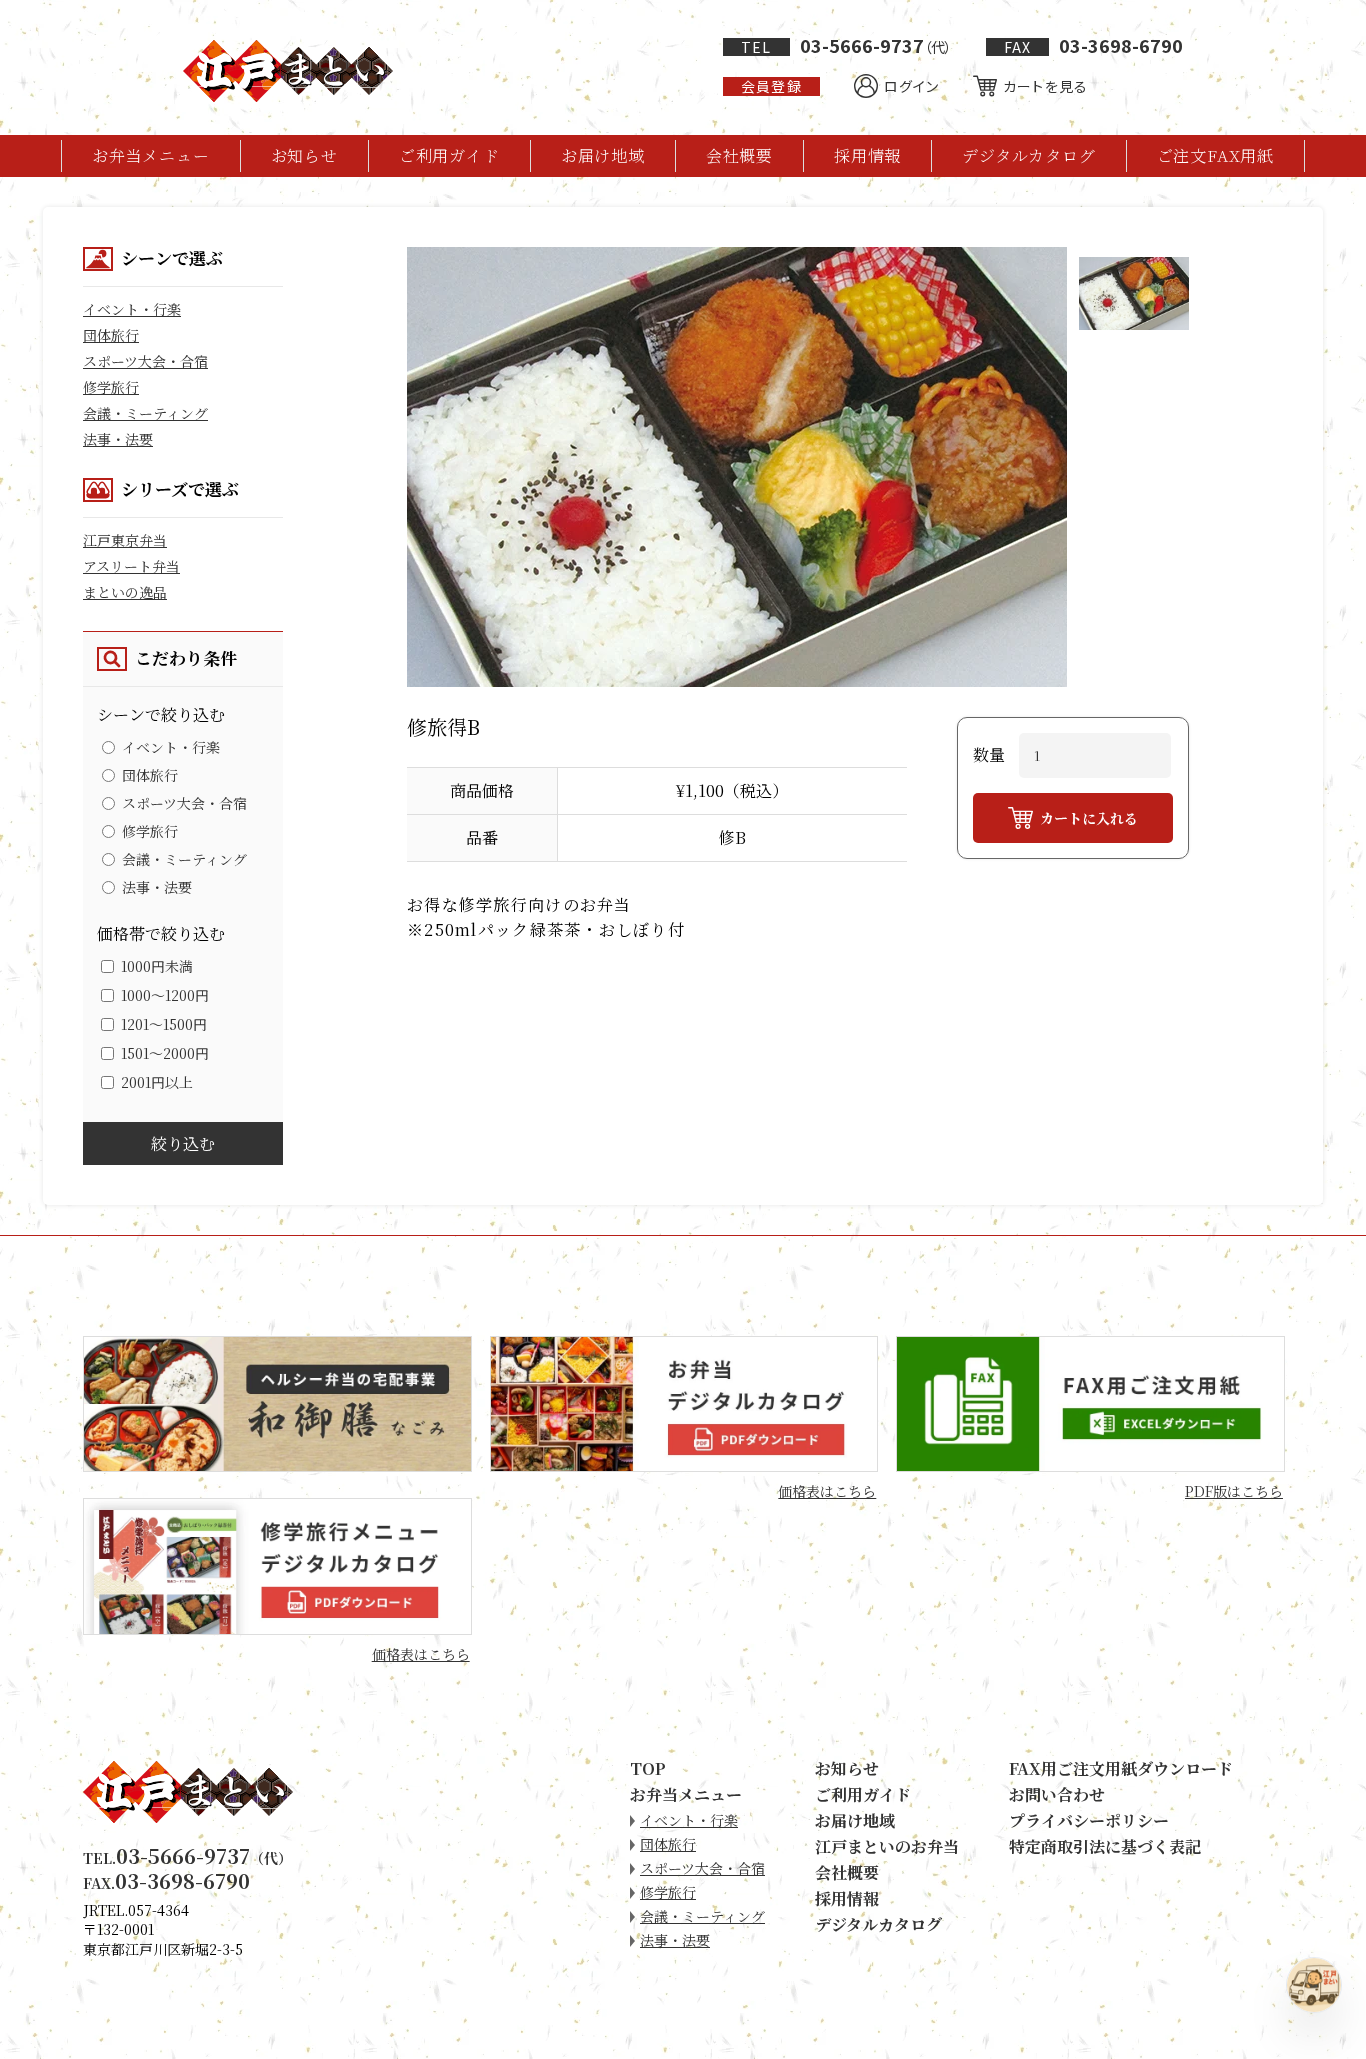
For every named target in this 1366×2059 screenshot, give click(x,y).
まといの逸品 (125, 592)
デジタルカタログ (1028, 155)
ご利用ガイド (449, 155)
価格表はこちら (827, 1491)
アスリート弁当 (131, 566)
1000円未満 (157, 966)
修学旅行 (111, 387)
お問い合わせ (1057, 1794)
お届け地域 (603, 155)
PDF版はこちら (1234, 1491)
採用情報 (867, 155)
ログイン (911, 86)
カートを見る (1045, 86)
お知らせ (304, 155)
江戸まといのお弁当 (887, 1846)
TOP (648, 1768)
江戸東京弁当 (125, 540)
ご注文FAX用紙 (1215, 155)
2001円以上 (157, 1082)
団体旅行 (111, 335)
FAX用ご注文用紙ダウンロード (1121, 1768)
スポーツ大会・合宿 (145, 361)
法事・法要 (118, 439)
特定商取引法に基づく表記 (1105, 1846)
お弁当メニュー (151, 155)
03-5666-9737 (846, 45)
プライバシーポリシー (1089, 1820)
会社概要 (739, 155)
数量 (989, 754)
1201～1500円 (164, 1024)
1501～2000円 (165, 1053)
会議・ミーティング (145, 413)
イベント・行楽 (132, 309)
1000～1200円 (165, 995)
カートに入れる (1089, 818)
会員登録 (771, 86)
